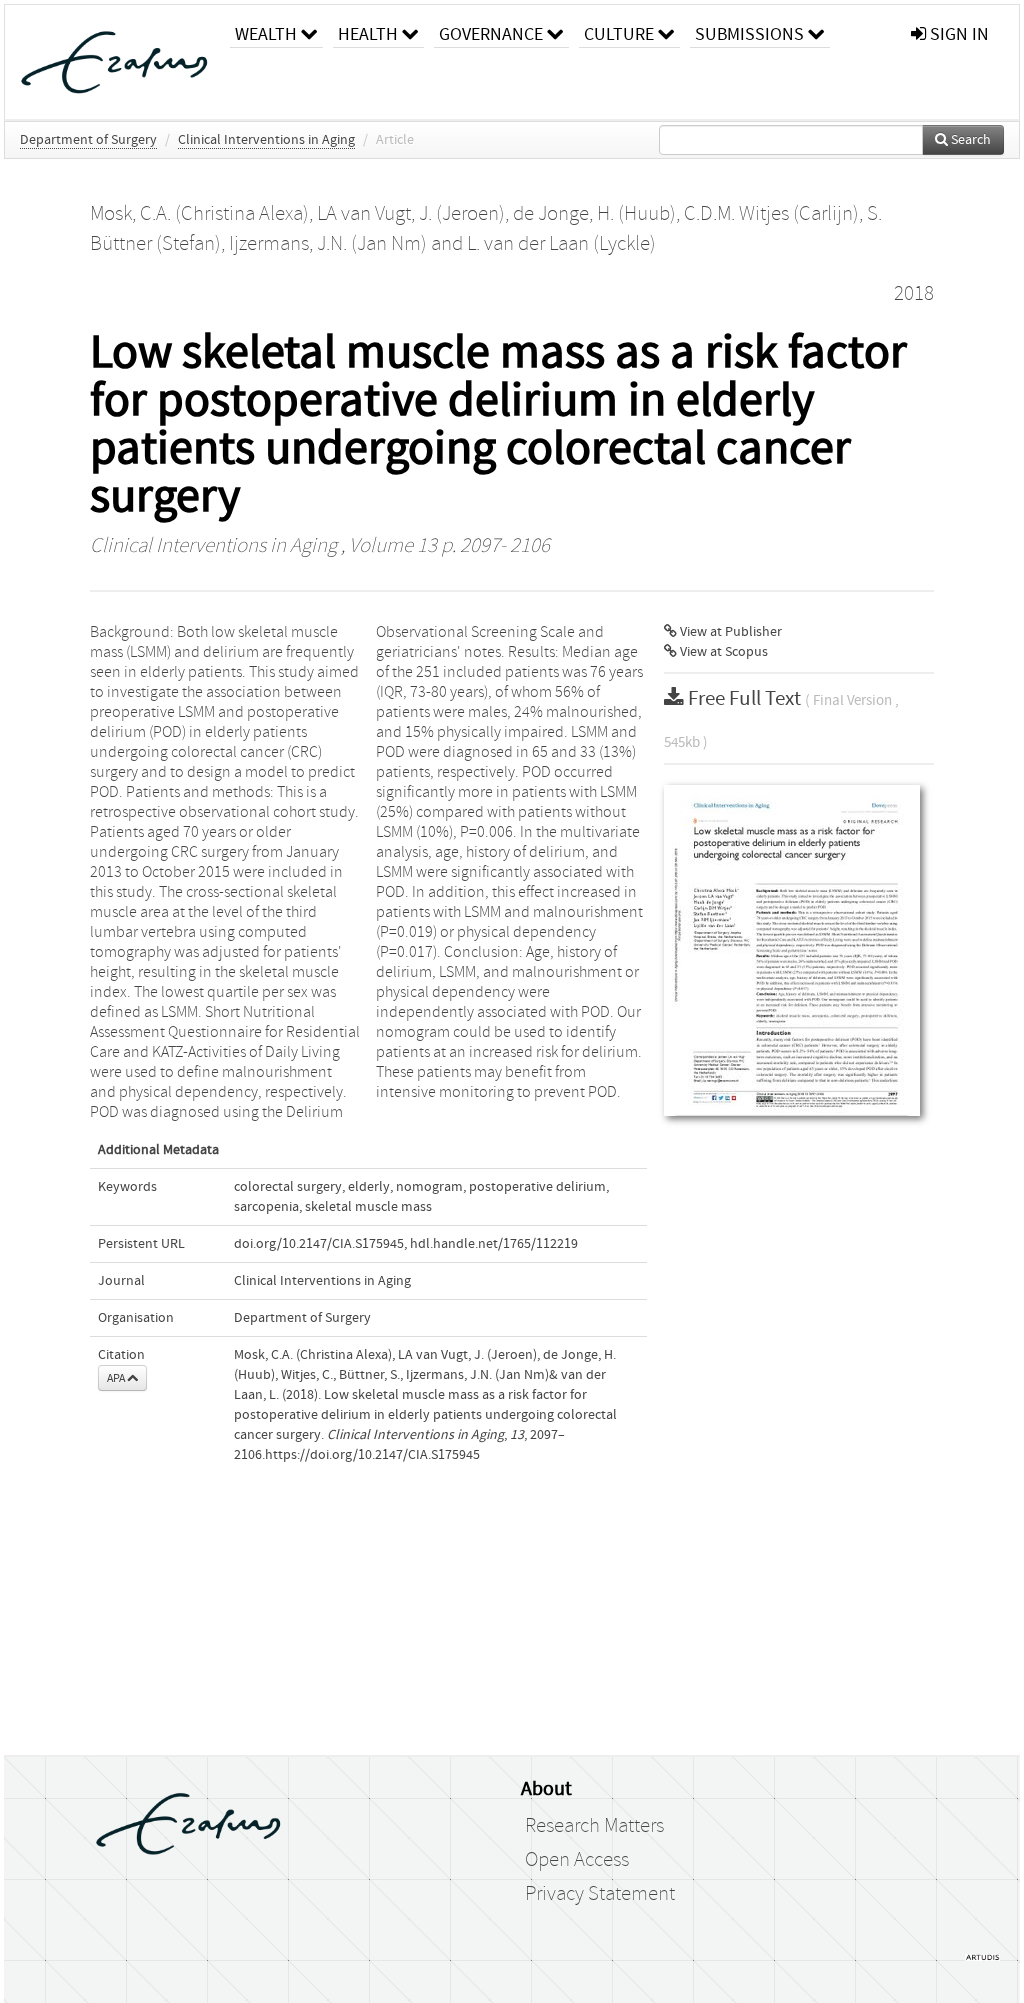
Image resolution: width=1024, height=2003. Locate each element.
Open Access (577, 1860)
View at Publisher (729, 632)
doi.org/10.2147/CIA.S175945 (319, 1244)
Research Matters (594, 1826)
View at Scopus (722, 652)
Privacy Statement (600, 1894)
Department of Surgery (88, 140)
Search (969, 140)
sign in (957, 34)
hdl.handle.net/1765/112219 (494, 1244)
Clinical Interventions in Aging (266, 140)
